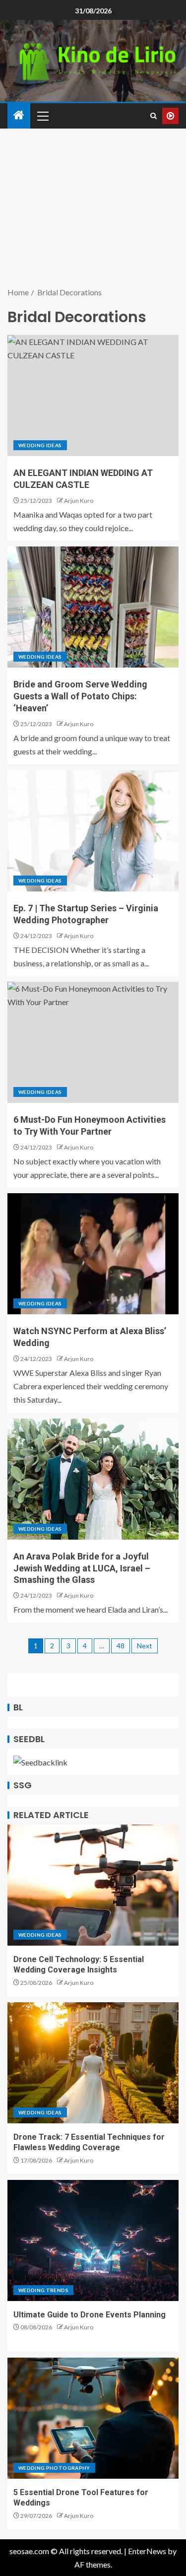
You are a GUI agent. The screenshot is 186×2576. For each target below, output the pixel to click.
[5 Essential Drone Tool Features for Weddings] (93, 2418)
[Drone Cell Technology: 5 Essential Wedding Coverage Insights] (93, 1885)
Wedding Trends (43, 2290)
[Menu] (42, 116)
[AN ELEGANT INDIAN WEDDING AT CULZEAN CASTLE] (93, 396)
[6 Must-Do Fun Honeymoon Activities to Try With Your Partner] (93, 1042)
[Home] (19, 115)
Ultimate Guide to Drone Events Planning (90, 2315)
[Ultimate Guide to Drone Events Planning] (93, 2240)
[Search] (154, 116)
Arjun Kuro (79, 501)
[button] (42, 116)
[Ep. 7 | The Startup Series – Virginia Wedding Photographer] (93, 831)
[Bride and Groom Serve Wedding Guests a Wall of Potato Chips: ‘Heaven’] (93, 607)
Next (145, 1646)
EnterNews (147, 2551)
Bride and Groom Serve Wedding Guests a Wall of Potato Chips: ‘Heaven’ (80, 696)
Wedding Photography (54, 2468)
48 (121, 1646)
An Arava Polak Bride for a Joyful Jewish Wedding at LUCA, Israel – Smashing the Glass (82, 1568)
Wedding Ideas (40, 445)
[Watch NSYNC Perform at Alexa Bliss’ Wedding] (93, 1254)
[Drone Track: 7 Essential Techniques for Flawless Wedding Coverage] (93, 2063)
